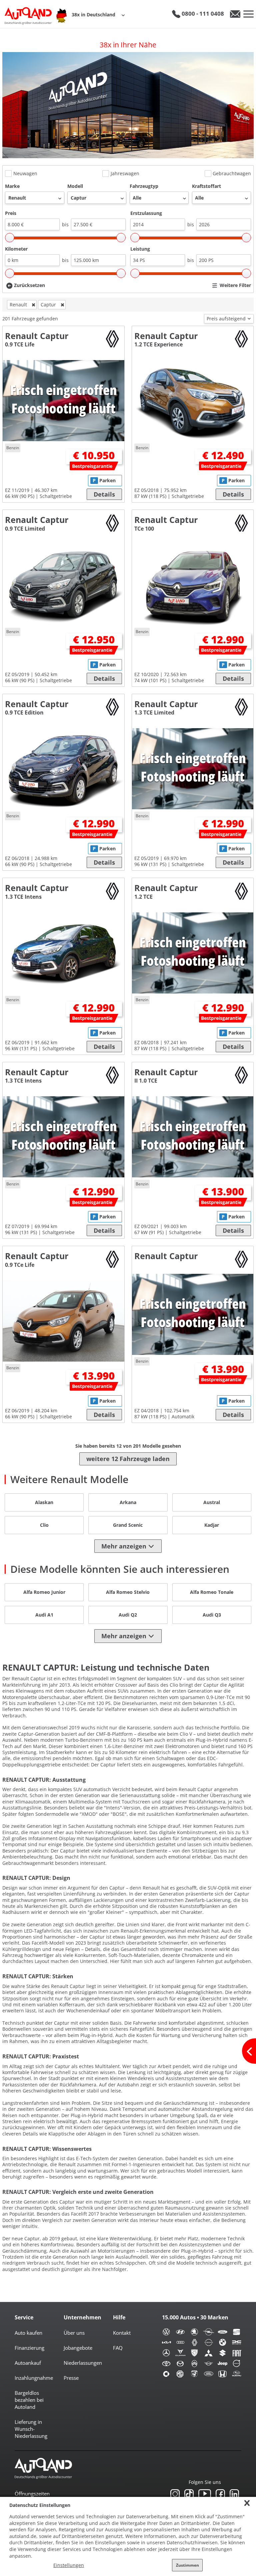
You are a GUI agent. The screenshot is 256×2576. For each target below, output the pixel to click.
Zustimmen (187, 2565)
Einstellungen (69, 2565)
